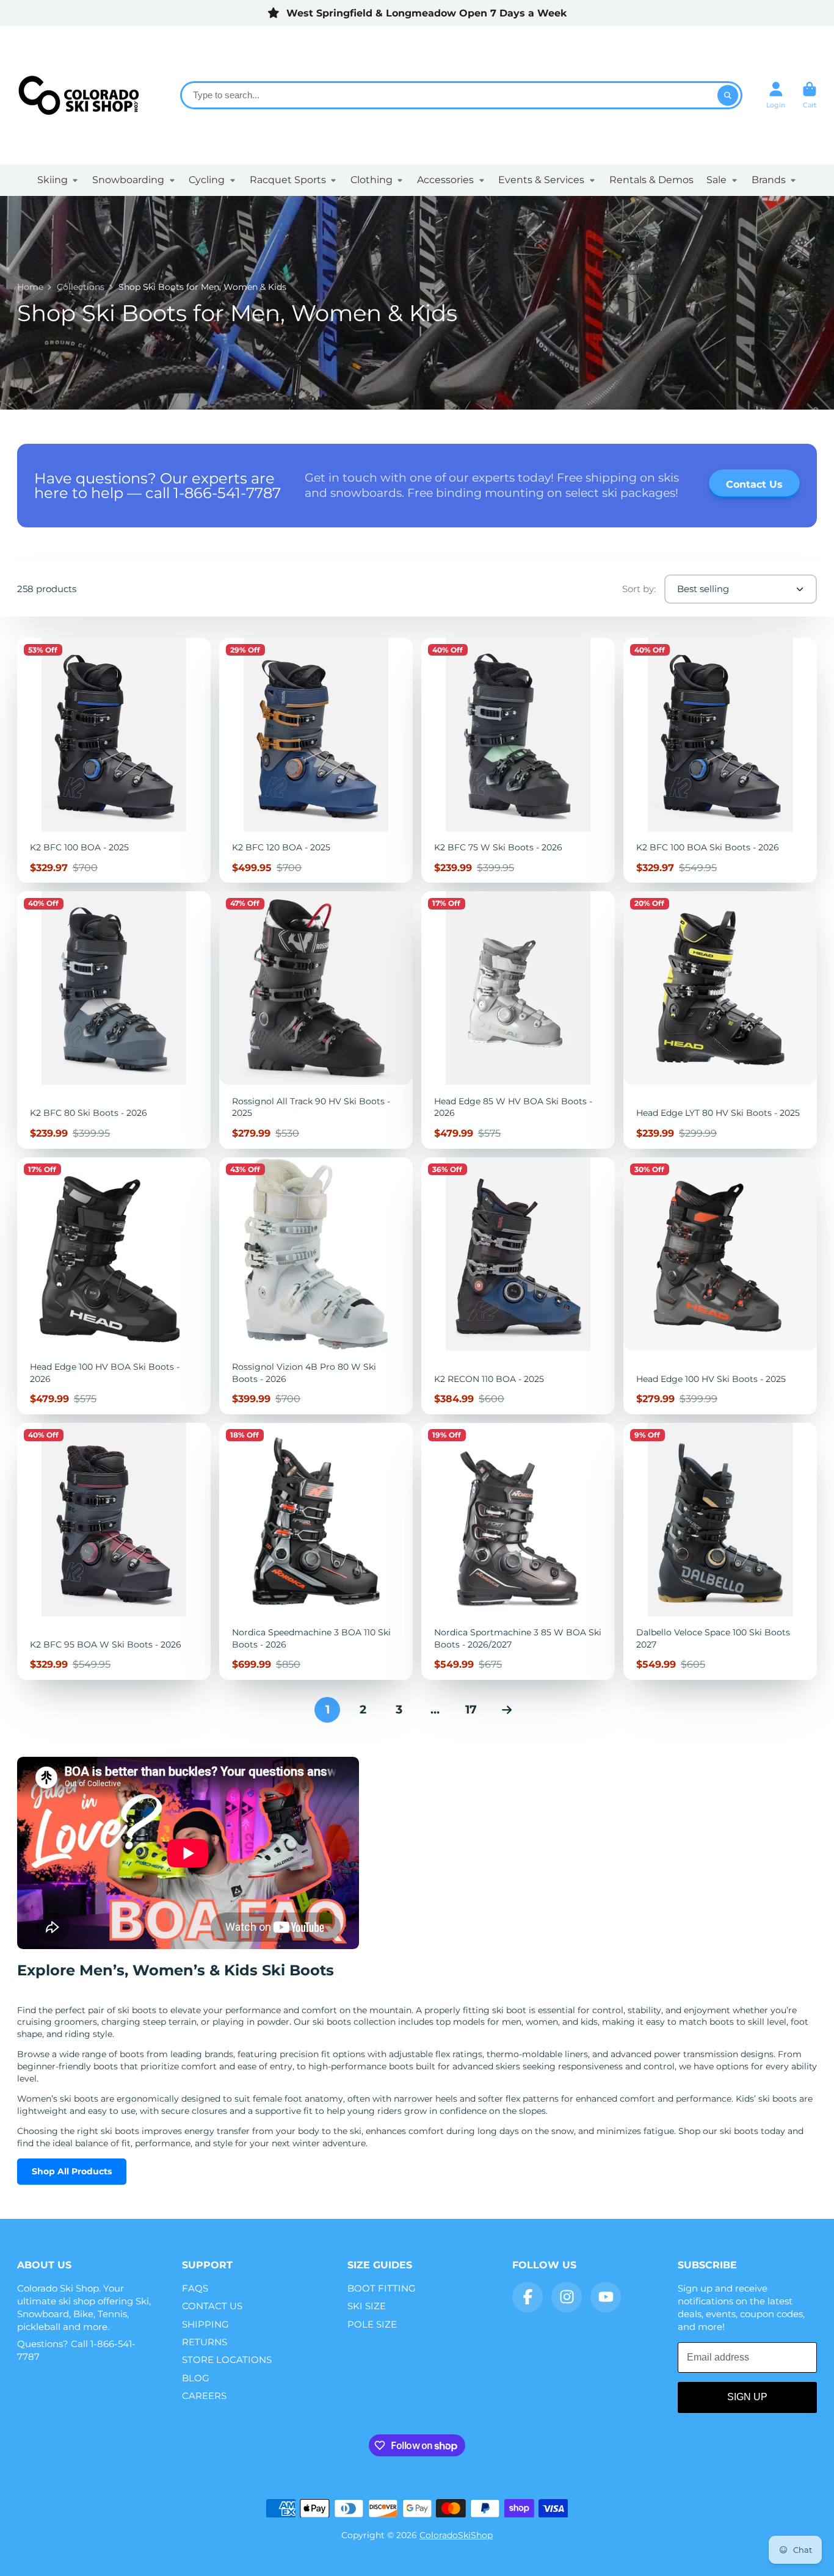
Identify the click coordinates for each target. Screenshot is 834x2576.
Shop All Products (72, 2171)
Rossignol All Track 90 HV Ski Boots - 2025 (316, 1020)
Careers (204, 2396)
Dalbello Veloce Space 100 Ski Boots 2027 (720, 1551)
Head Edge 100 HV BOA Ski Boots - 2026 (114, 1286)
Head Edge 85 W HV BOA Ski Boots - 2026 (518, 1020)
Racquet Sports (288, 180)
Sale (716, 180)
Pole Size (372, 2324)
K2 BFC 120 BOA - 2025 (316, 761)
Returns (205, 2342)
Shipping (205, 2324)
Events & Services (541, 180)
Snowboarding (128, 180)
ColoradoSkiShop (456, 2535)
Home (30, 287)
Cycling (207, 180)
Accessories (445, 180)
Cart (810, 95)
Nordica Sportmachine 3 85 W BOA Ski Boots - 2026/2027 (518, 1551)
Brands (769, 180)
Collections (81, 287)
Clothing (372, 180)
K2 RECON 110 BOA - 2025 (518, 1286)
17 (471, 1709)
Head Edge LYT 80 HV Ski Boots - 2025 (720, 1020)
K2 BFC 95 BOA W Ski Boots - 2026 (114, 1551)
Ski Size (367, 2306)
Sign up (747, 2397)
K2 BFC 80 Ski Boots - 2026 (114, 1020)
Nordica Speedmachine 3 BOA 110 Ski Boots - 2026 (316, 1551)
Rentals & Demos (651, 180)
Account (776, 95)
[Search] (728, 95)
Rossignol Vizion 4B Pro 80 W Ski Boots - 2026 (316, 1286)
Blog (196, 2378)
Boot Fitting (382, 2288)
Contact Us (212, 2306)
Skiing (53, 180)
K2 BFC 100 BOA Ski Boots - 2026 (720, 761)
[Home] (78, 95)
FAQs (195, 2288)
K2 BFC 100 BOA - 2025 (114, 761)
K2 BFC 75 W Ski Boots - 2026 (518, 761)
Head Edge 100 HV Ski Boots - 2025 (720, 1286)
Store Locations (227, 2360)
